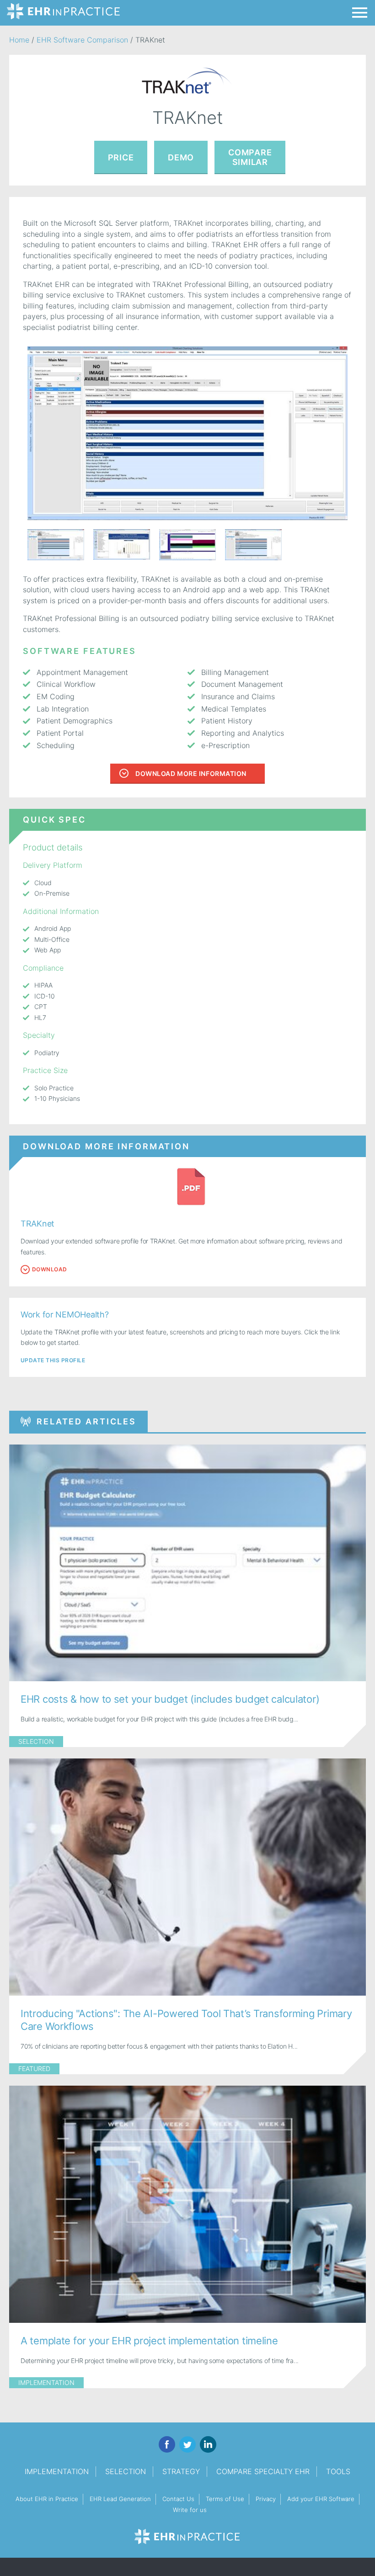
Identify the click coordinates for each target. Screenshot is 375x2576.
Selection (36, 1741)
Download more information (191, 773)
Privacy (266, 2499)
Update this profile (53, 1360)
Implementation (46, 2382)
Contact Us (178, 2499)
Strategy (181, 2471)
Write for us (190, 2510)
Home (19, 40)
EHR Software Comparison (82, 40)
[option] (187, 433)
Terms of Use (225, 2499)
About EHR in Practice (47, 2499)
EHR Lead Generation (120, 2499)
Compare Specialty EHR (263, 2471)
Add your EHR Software (321, 2499)
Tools (338, 2471)
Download (50, 1269)
